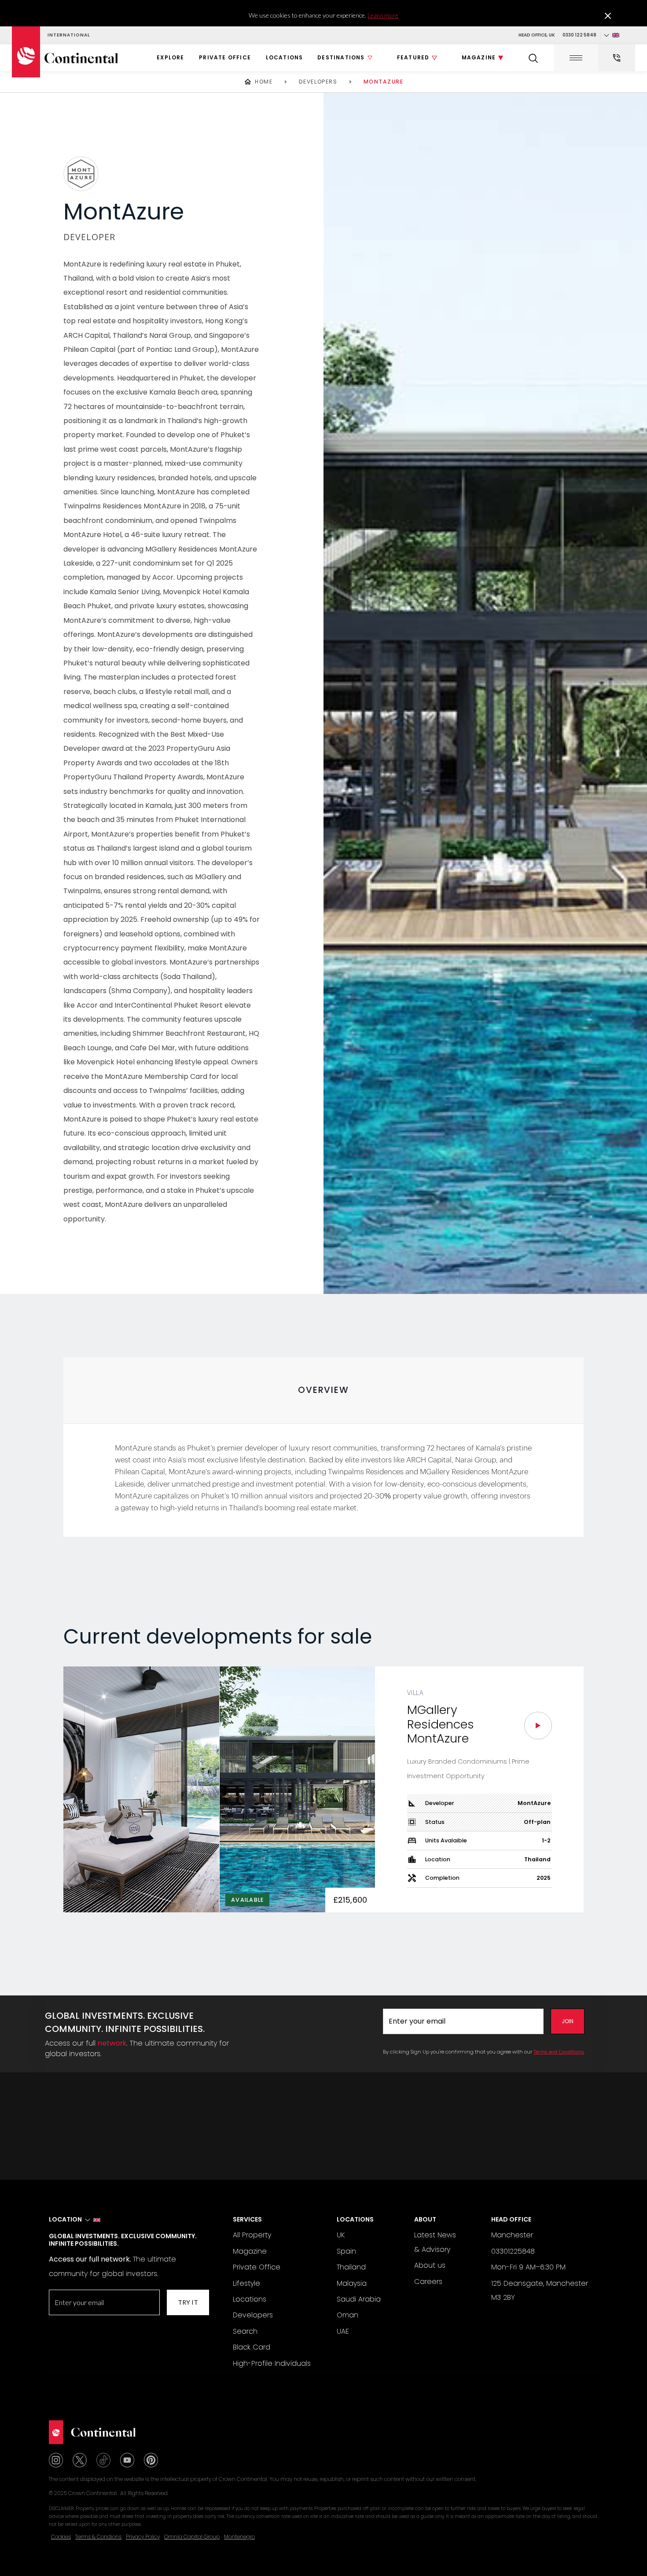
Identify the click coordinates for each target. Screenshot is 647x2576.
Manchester (512, 2235)
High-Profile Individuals (272, 2363)
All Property (252, 2235)
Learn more (383, 15)
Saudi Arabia (359, 2299)
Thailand (351, 2267)
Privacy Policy (143, 2537)
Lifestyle (246, 2283)
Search (245, 2331)
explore (170, 57)
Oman (347, 2315)
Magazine (250, 2251)
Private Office (257, 2267)
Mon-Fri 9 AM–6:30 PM (528, 2267)
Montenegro (239, 2537)
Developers (253, 2315)
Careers (428, 2282)
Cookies (61, 2537)
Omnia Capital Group (192, 2537)
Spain (346, 2251)
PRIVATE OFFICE (225, 57)
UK (341, 2235)
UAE (343, 2331)
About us (430, 2265)
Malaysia (352, 2283)
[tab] (323, 1390)
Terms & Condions (98, 2537)
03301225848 (513, 2251)
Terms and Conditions (559, 2052)
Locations (285, 57)
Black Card (252, 2347)
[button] (611, 36)
